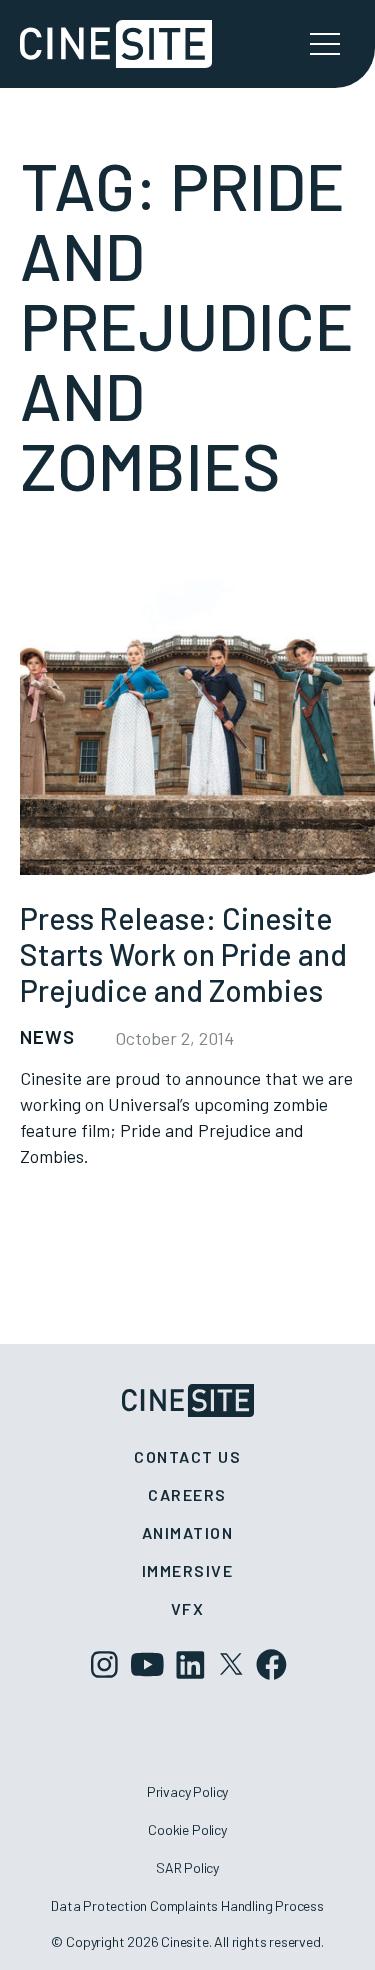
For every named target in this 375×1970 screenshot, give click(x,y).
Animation (188, 1532)
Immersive (188, 1570)
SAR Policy (187, 1867)
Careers (187, 1494)
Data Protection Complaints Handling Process (187, 1905)
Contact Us (187, 1456)
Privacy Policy (187, 1791)
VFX (188, 1608)
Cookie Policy (187, 1829)
